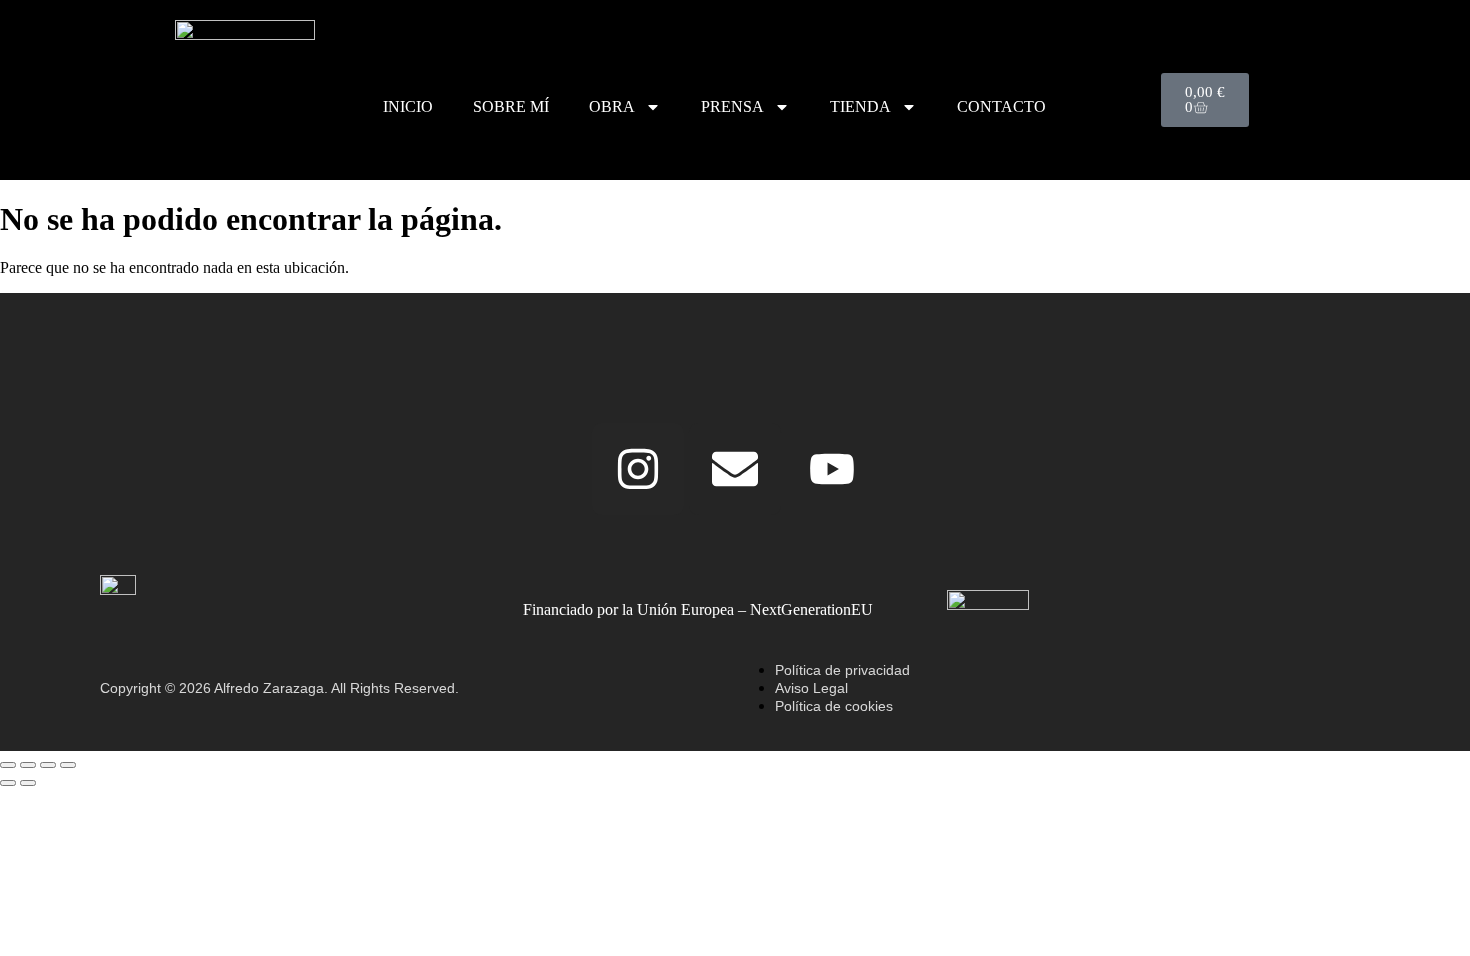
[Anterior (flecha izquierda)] (8, 783)
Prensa (732, 106)
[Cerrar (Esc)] (68, 765)
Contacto (1001, 106)
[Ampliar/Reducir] (8, 765)
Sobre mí (511, 106)
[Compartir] (48, 765)
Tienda (860, 106)
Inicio (408, 106)
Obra (612, 106)
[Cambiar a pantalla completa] (28, 765)
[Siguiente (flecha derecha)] (28, 783)
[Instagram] (638, 469)
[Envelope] (735, 469)
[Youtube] (832, 469)
